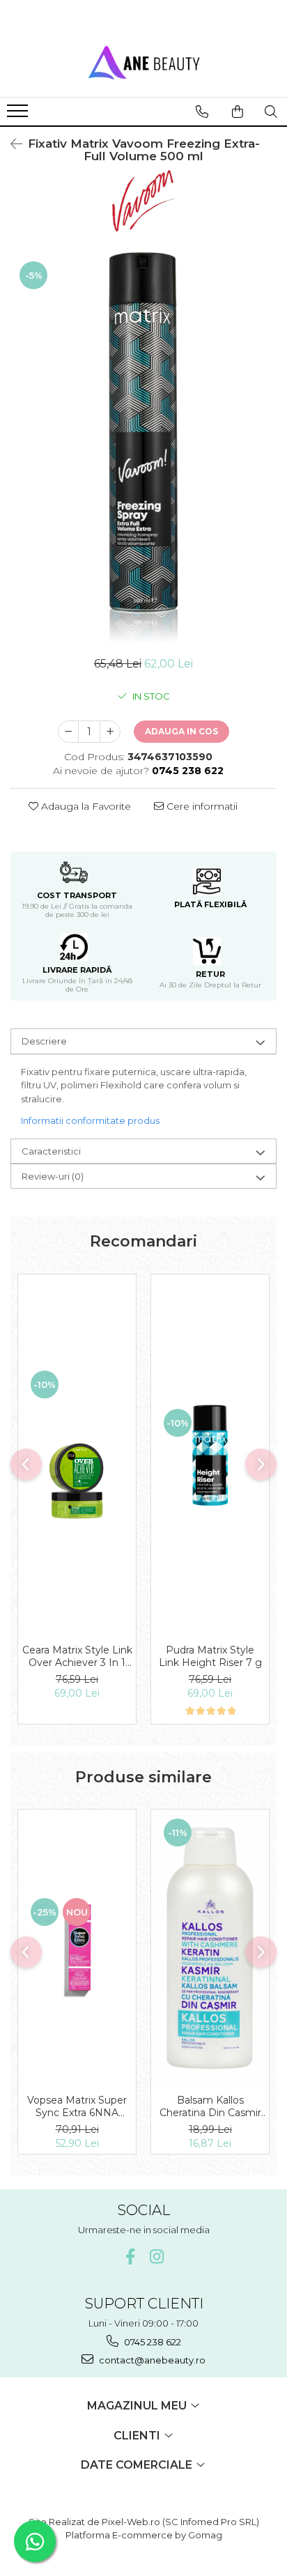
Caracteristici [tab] (51, 1151)
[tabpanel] (143, 447)
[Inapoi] (10, 144)
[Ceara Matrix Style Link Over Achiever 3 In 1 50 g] (77, 1456)
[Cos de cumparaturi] (238, 111)
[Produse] (19, 115)
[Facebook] (131, 2257)
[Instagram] (157, 2257)
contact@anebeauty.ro (151, 2360)
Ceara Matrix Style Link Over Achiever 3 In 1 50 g (77, 1656)
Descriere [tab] (44, 1041)
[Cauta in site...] (271, 111)
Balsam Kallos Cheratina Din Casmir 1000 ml (210, 2106)
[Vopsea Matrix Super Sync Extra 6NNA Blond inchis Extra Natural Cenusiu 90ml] (77, 1948)
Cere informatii (201, 806)
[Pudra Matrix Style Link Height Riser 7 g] (210, 1455)
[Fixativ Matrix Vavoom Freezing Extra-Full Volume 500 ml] (143, 447)
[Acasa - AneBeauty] (143, 62)
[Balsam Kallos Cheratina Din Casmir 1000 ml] (210, 1948)
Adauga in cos (181, 731)
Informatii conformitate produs (90, 1120)
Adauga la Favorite (85, 806)
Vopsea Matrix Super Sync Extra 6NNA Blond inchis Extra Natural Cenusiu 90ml (77, 2106)
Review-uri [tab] (53, 1176)
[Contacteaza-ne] (202, 111)
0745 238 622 (152, 2342)
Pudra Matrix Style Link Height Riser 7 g (210, 1656)
